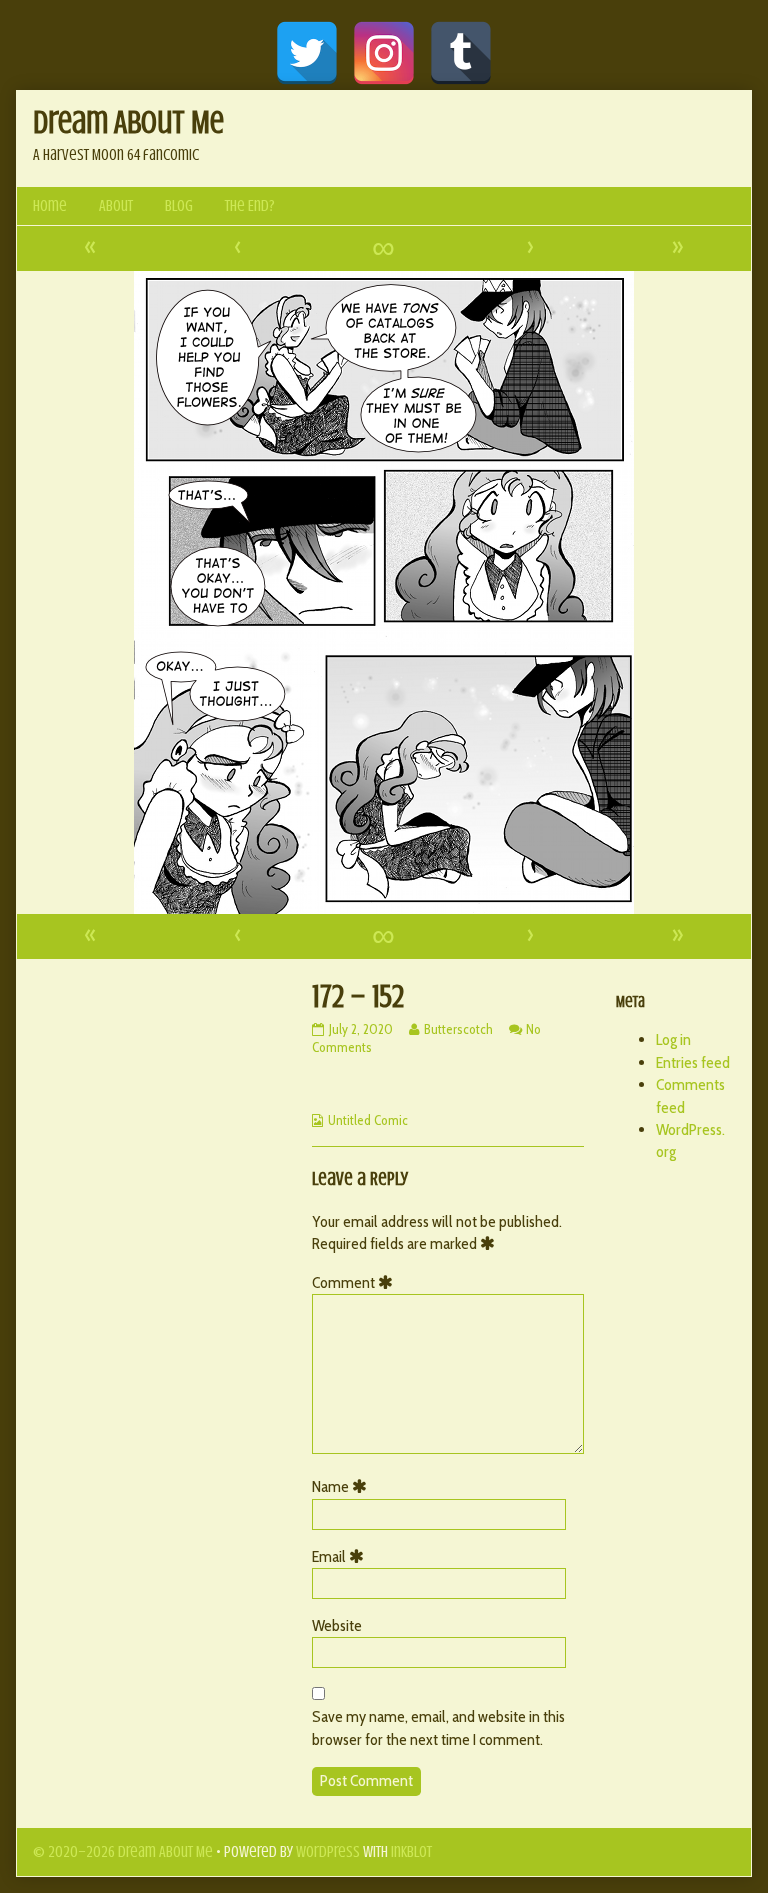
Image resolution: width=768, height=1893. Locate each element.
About (116, 206)
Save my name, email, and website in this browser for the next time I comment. (438, 1727)
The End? (250, 206)
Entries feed (693, 1062)
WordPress (328, 1852)
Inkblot (411, 1852)
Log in (673, 1039)
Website (337, 1625)
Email (341, 1556)
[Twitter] (307, 53)
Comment (356, 1282)
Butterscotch (458, 1029)
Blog (179, 206)
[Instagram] (384, 53)
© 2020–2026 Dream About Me (123, 1852)
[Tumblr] (461, 53)
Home (50, 206)
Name (343, 1486)
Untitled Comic (368, 1120)
